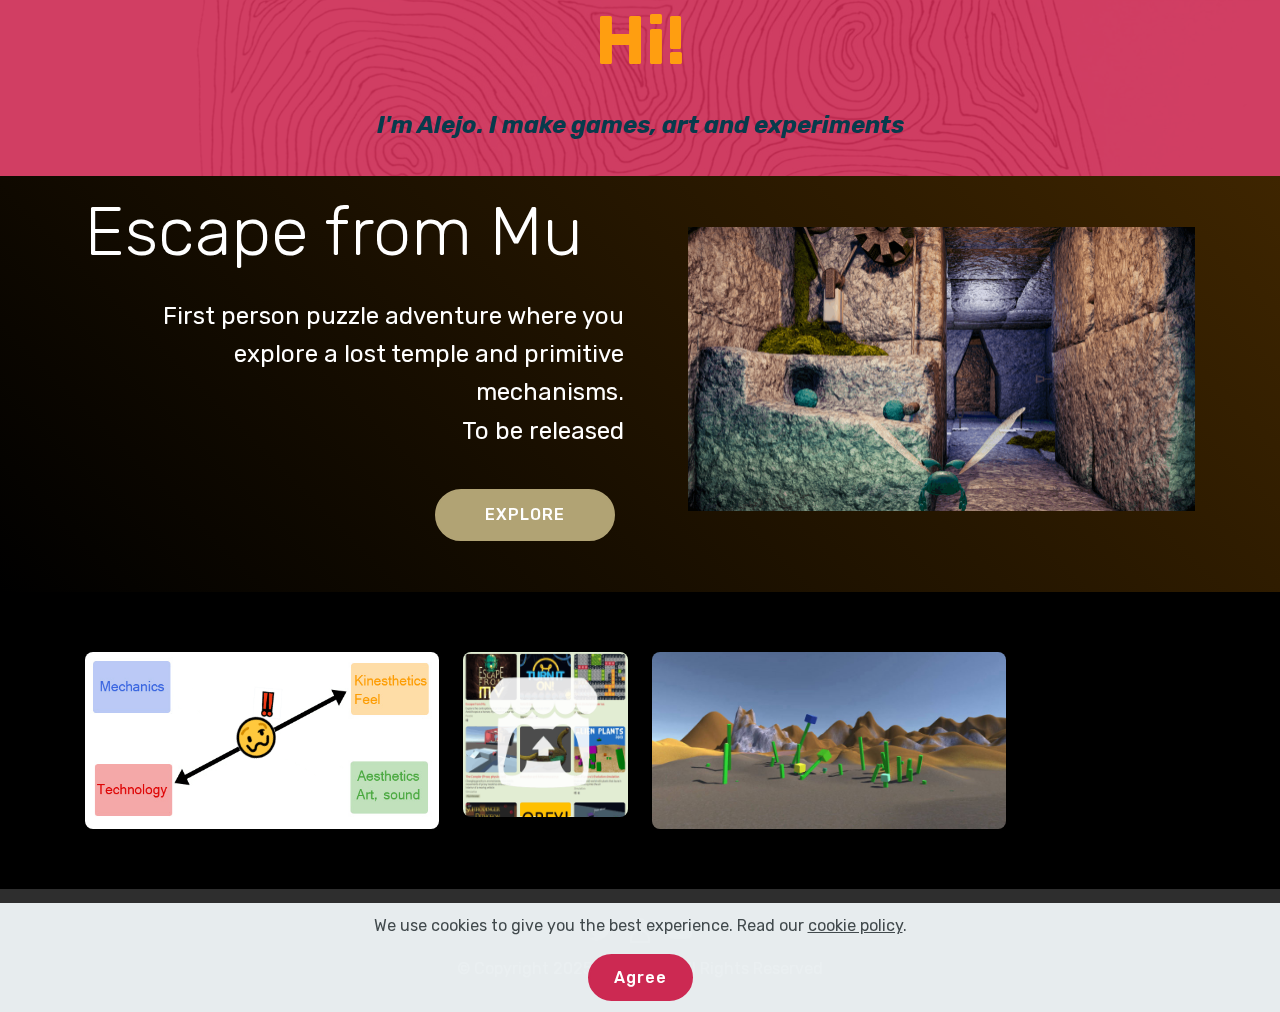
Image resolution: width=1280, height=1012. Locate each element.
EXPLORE (525, 514)
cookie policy (855, 925)
